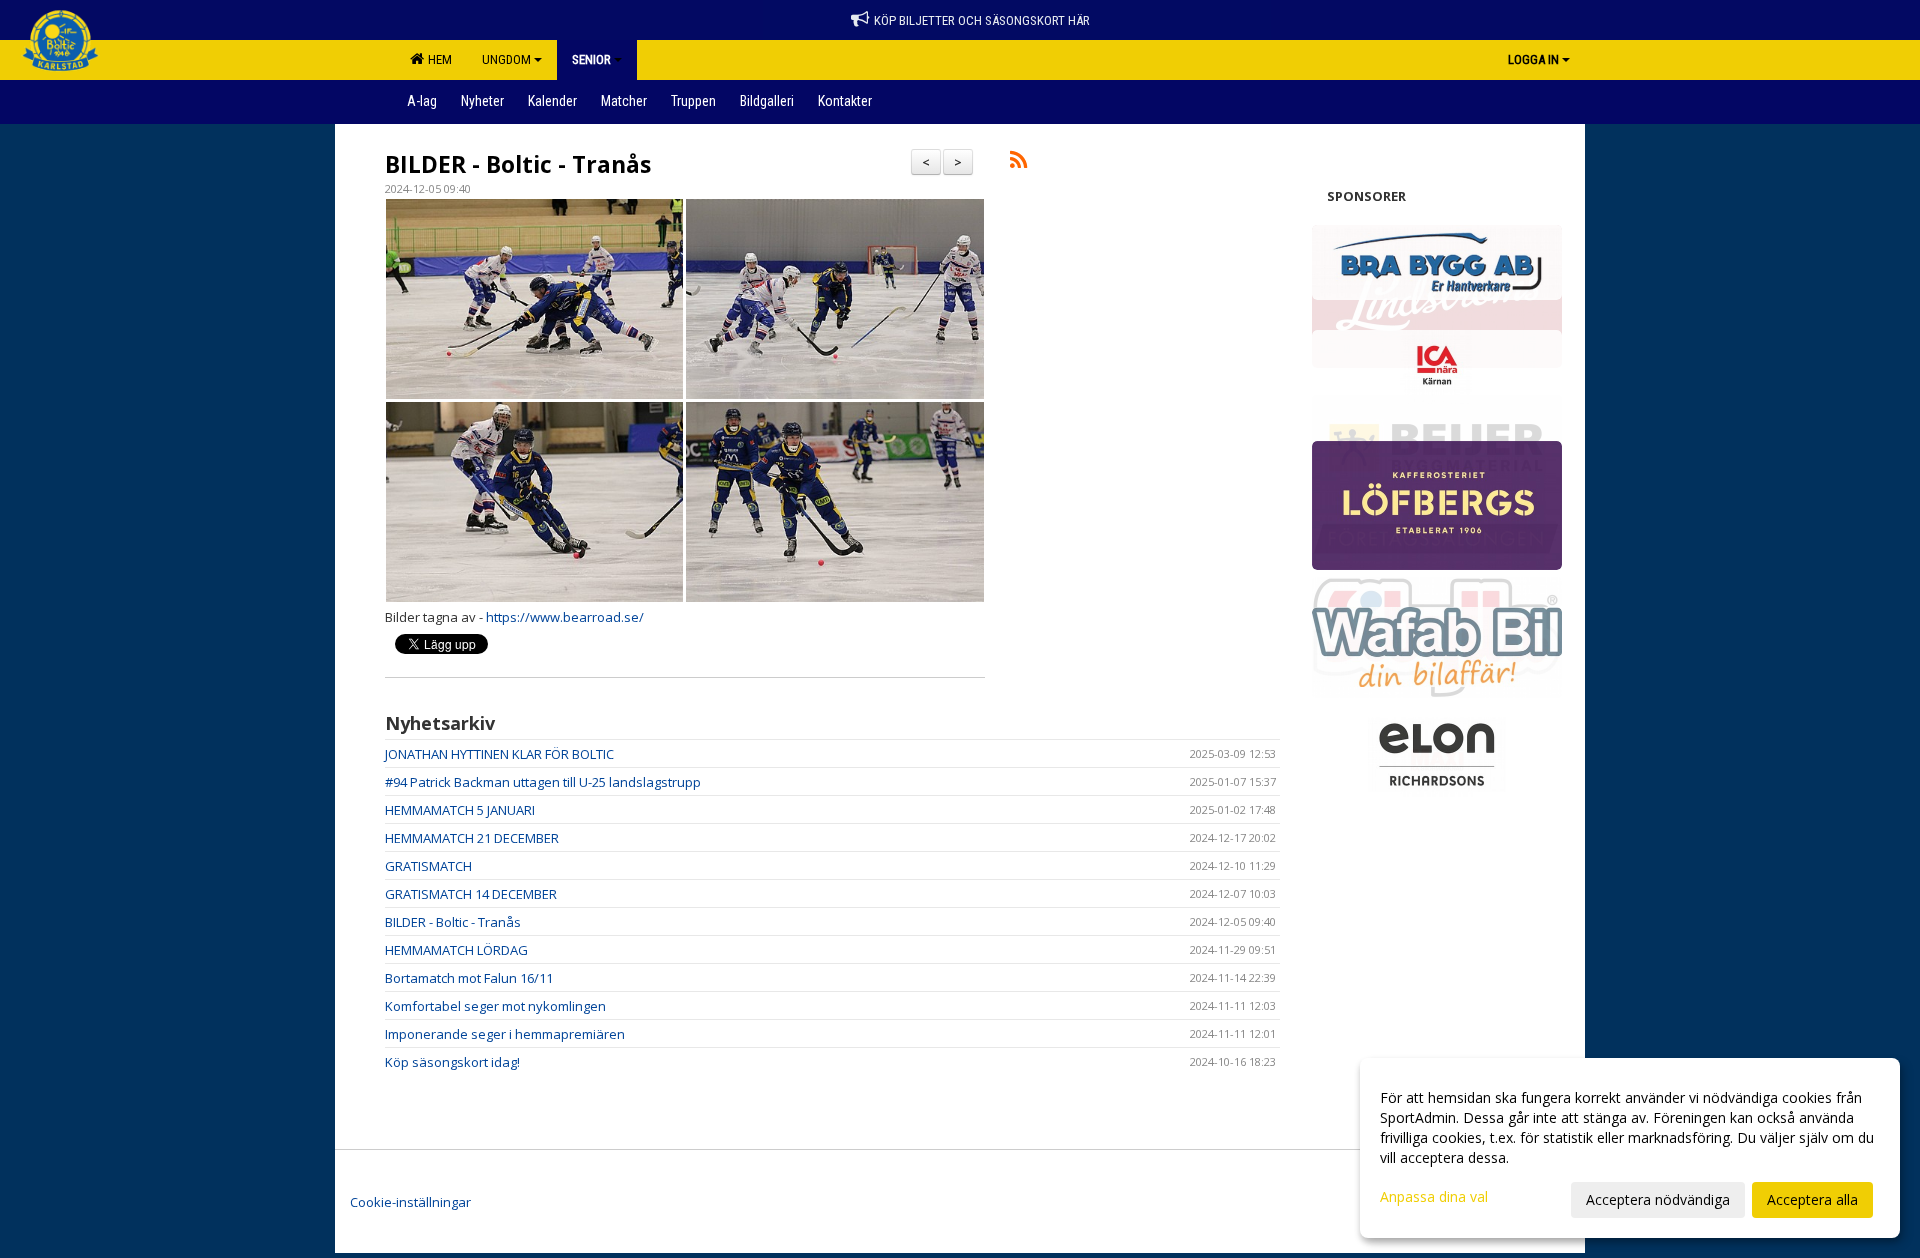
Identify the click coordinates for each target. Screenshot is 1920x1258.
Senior (591, 59)
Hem (437, 59)
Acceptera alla (1812, 1199)
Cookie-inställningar (410, 1202)
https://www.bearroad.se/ (565, 617)
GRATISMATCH (428, 866)
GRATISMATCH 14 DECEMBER (471, 894)
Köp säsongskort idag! (452, 1062)
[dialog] (1630, 1148)
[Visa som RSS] (1018, 163)
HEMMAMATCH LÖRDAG (456, 950)
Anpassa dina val (1434, 1197)
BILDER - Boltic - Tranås (518, 164)
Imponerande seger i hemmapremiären (505, 1034)
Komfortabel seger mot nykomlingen (495, 1006)
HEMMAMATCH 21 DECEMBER (472, 838)
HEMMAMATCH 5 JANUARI (460, 810)
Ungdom (506, 59)
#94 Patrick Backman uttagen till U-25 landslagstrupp (543, 782)
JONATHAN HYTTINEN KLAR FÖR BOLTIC (499, 754)
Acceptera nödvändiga (1658, 1199)
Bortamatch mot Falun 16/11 (469, 978)
